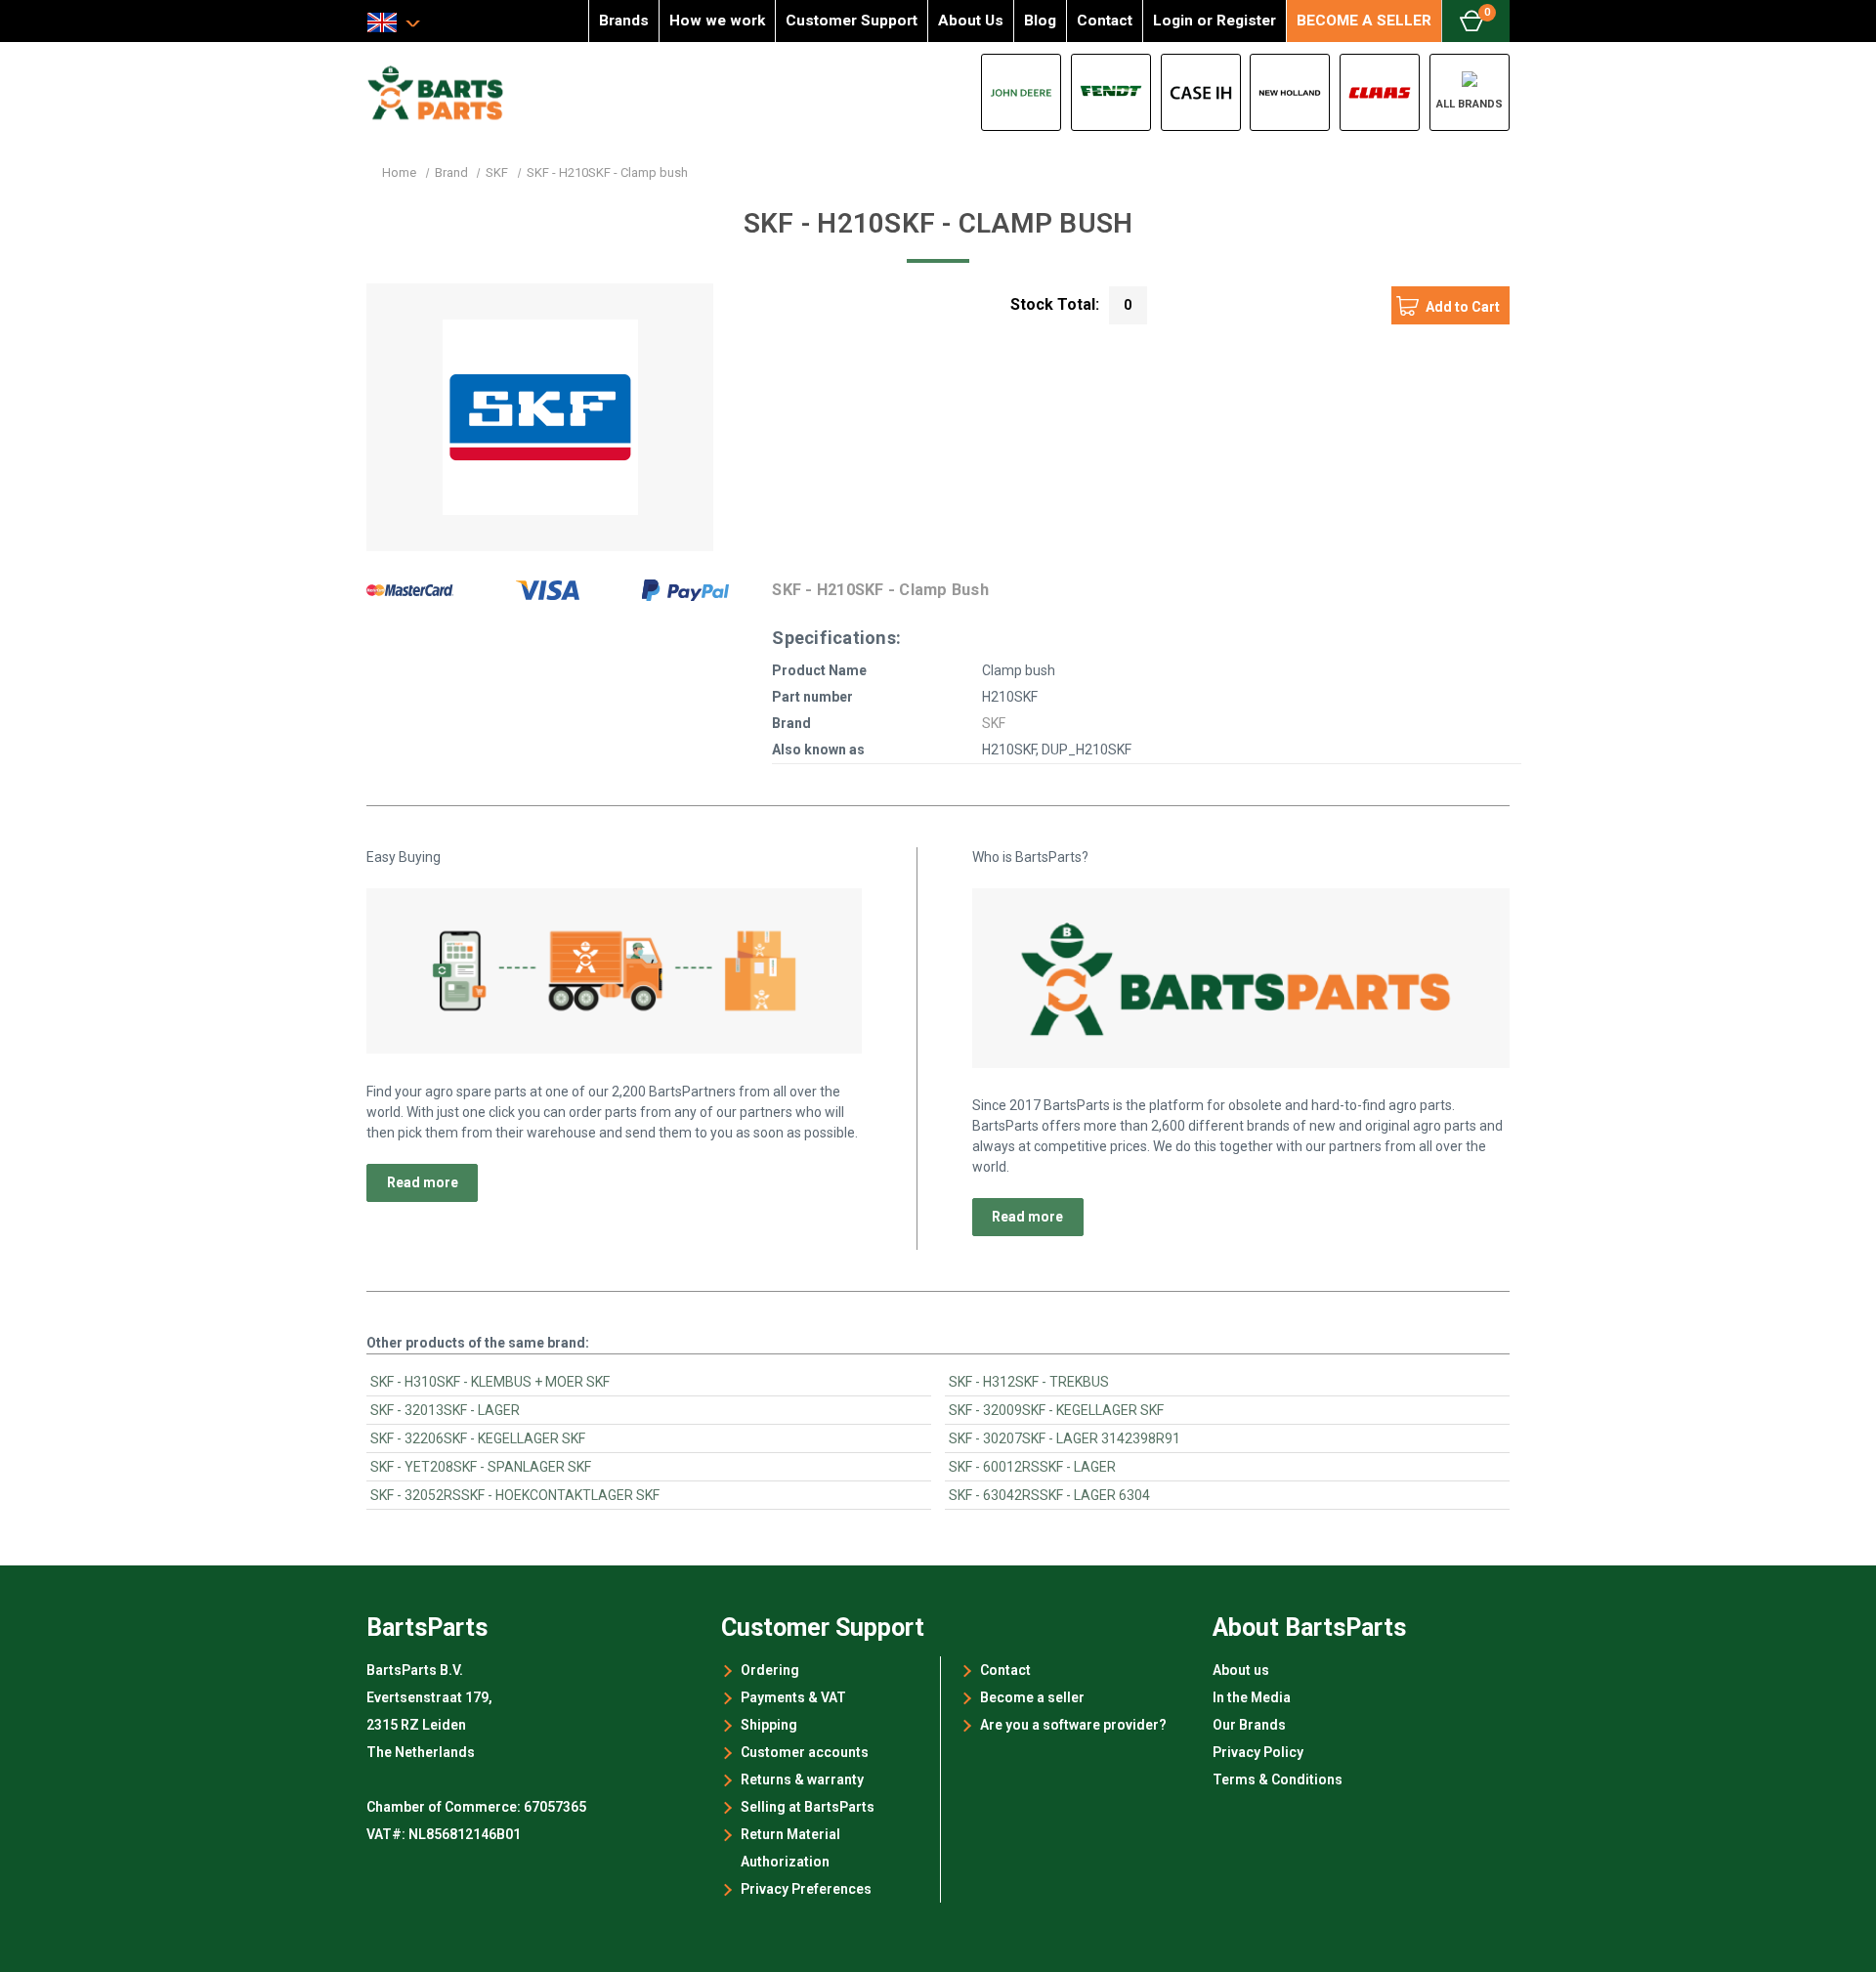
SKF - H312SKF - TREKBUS (1029, 1382)
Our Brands (1249, 1725)
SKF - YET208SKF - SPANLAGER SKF (481, 1467)
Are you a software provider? (1073, 1725)
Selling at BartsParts (808, 1807)
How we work (717, 21)
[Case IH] (1201, 92)
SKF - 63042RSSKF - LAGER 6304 (1049, 1495)
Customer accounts (805, 1752)
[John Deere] (1021, 92)
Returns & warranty (802, 1779)
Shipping (769, 1725)
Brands (624, 21)
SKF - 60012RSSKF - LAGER (1032, 1467)
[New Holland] (1290, 92)
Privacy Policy (1258, 1752)
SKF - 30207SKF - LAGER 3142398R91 (1065, 1438)
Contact (1105, 21)
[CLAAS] (1380, 92)
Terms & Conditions (1278, 1779)
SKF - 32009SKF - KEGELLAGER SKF (1056, 1410)
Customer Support (852, 21)
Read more (423, 1182)
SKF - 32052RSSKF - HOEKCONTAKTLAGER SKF (515, 1495)
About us (1241, 1670)
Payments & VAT (793, 1697)
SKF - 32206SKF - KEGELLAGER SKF (478, 1438)
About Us (971, 21)
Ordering (770, 1670)
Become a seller (1032, 1697)
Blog (1040, 21)
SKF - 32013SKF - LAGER (445, 1410)
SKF (994, 723)
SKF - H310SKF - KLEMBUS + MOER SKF (490, 1382)
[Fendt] (1111, 92)
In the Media (1252, 1697)
